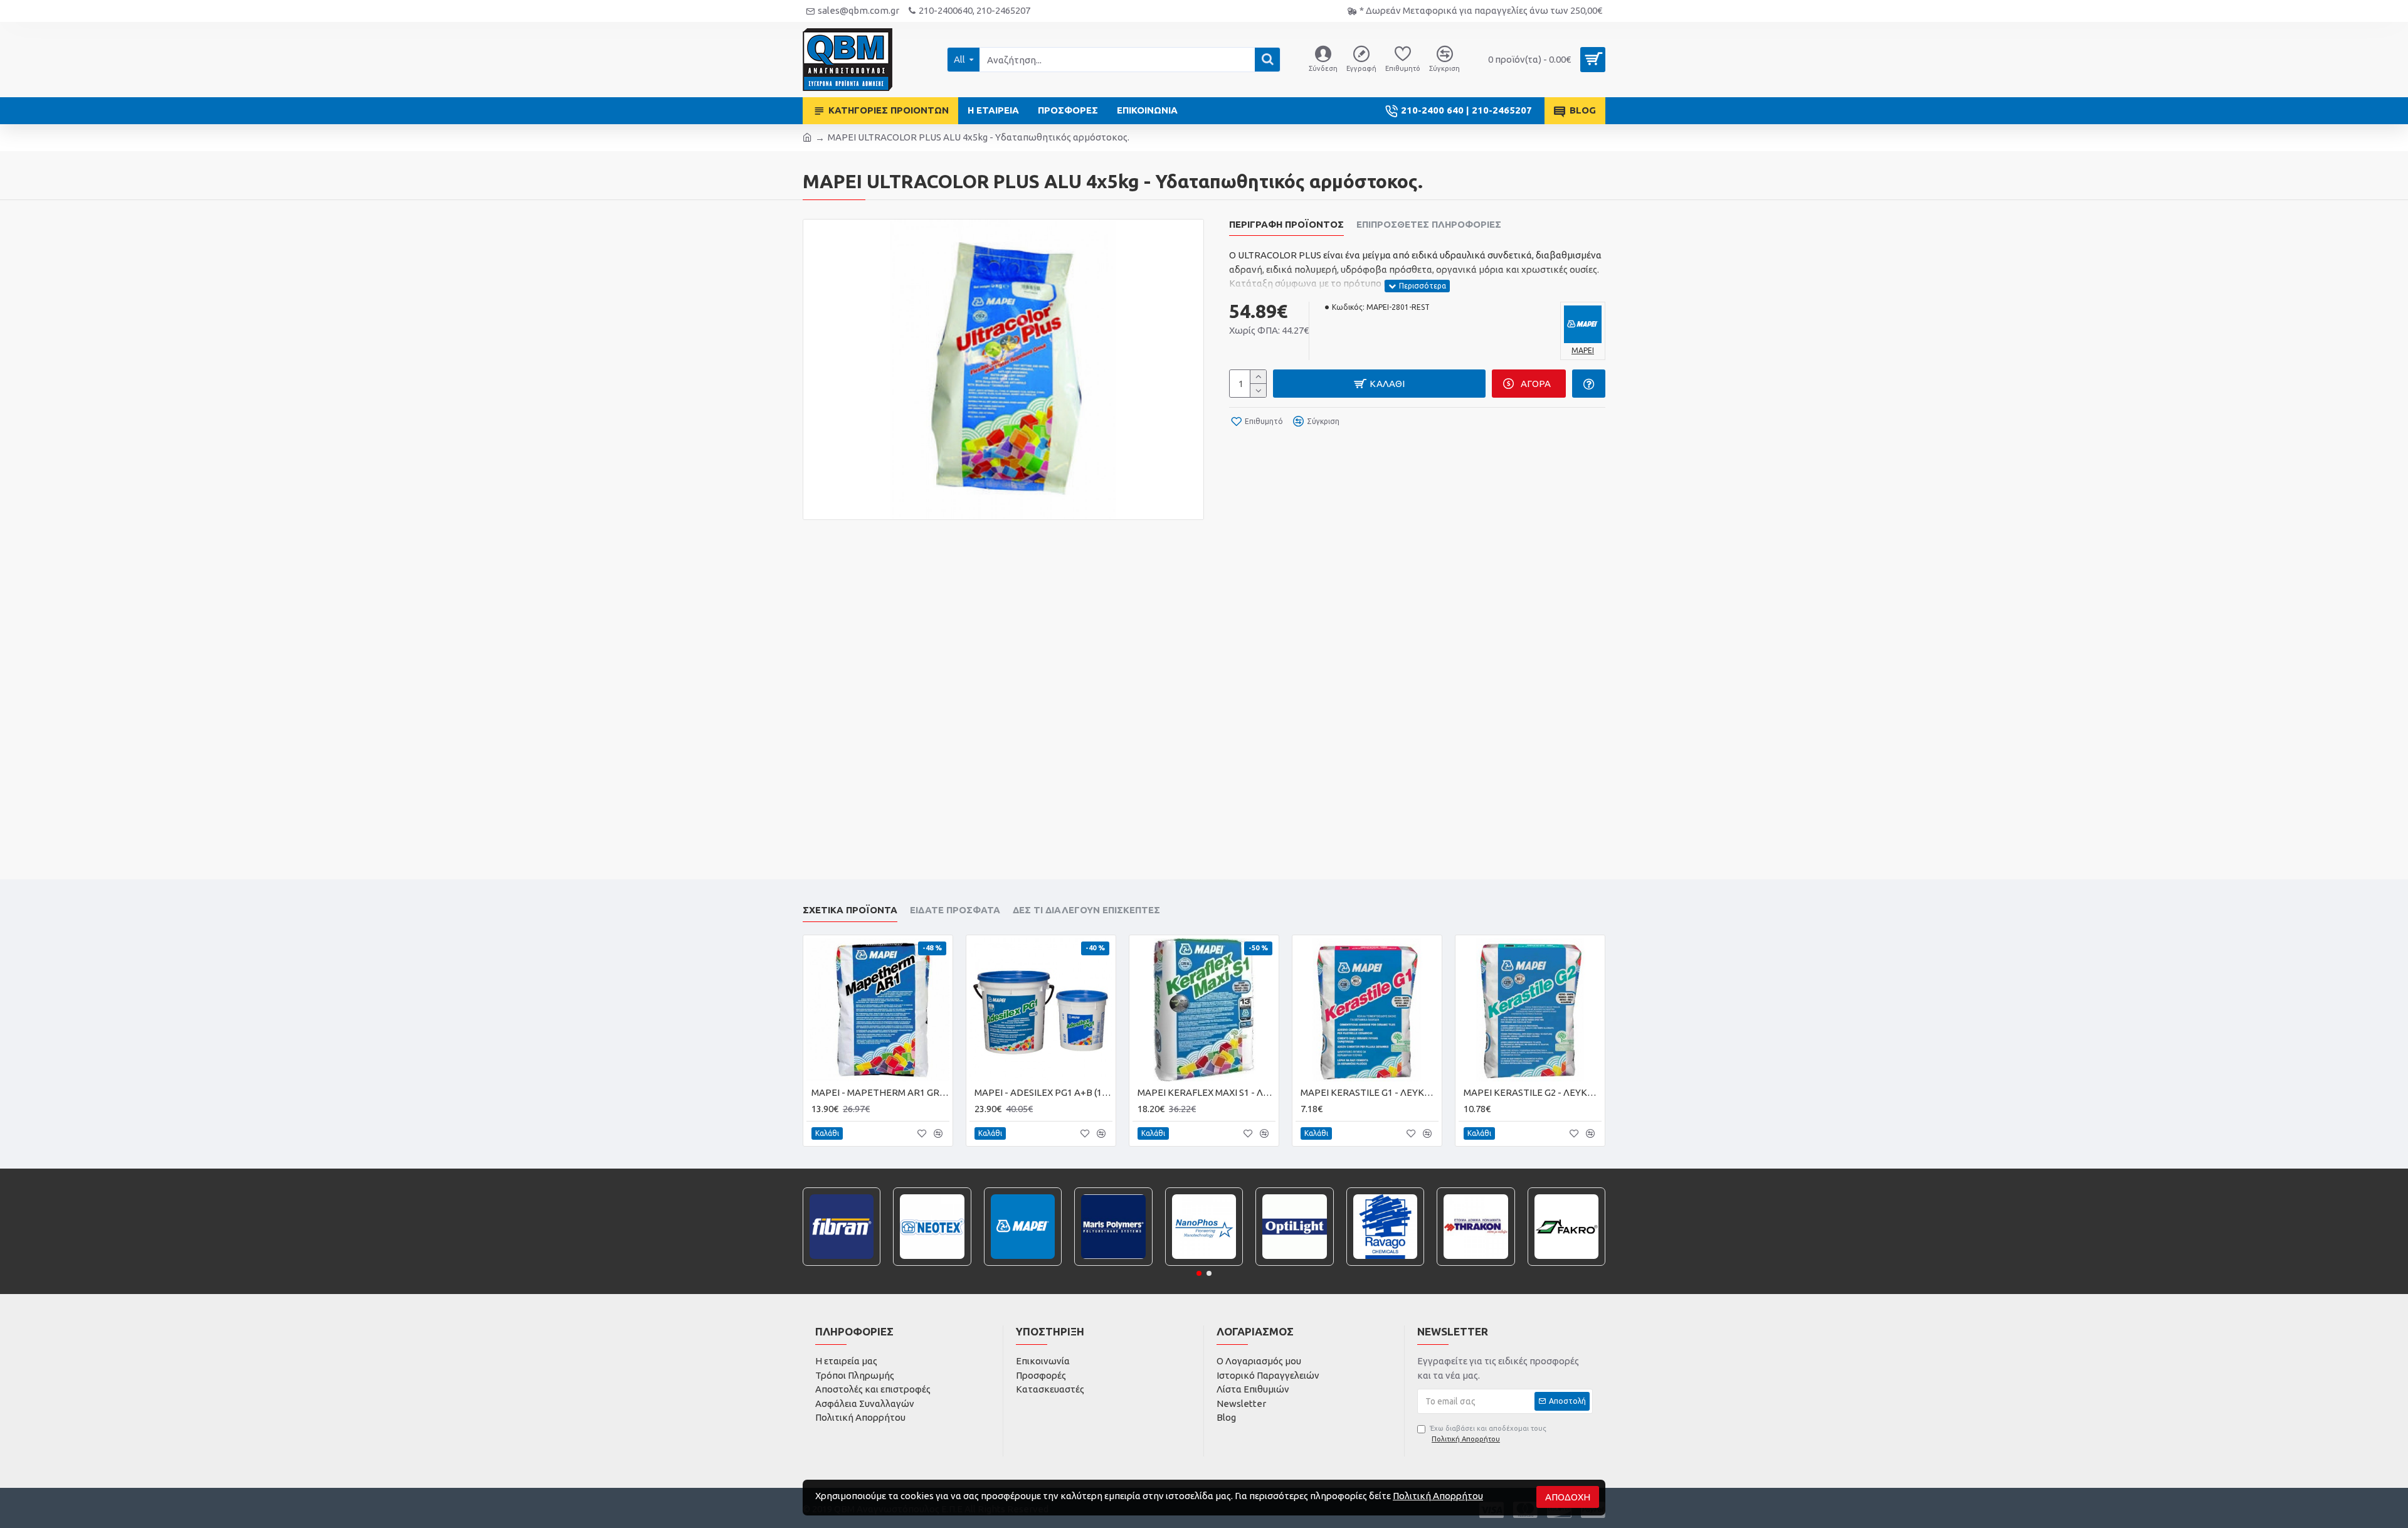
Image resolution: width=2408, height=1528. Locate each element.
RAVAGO (1385, 1264)
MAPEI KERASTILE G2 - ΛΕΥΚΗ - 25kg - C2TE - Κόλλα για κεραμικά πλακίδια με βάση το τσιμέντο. (1533, 1092)
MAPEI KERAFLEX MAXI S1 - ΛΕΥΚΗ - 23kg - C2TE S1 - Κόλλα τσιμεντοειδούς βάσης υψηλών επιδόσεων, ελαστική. (1207, 1092)
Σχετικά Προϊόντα (850, 910)
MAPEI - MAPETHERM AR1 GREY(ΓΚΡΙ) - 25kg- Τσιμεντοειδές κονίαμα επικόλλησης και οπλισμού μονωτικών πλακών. (880, 1092)
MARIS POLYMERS (1114, 1264)
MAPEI (1023, 1264)
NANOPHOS (1204, 1264)
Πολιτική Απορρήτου (1438, 1496)
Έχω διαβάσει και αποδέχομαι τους (1488, 1434)
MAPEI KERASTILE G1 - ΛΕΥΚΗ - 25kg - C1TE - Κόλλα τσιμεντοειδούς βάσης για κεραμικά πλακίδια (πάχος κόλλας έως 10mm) (1370, 1092)
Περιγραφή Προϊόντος (1286, 224)
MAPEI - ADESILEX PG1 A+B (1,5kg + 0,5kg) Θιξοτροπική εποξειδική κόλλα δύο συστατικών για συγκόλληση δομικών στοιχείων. (1043, 1092)
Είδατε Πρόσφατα (955, 910)
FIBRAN (842, 1264)
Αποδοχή (1568, 1497)
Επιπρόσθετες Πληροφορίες (1429, 224)
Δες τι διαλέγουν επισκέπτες (1086, 910)
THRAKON (1476, 1264)
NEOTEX (932, 1264)
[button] (1199, 1273)
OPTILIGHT (1295, 1264)
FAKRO (1566, 1264)
